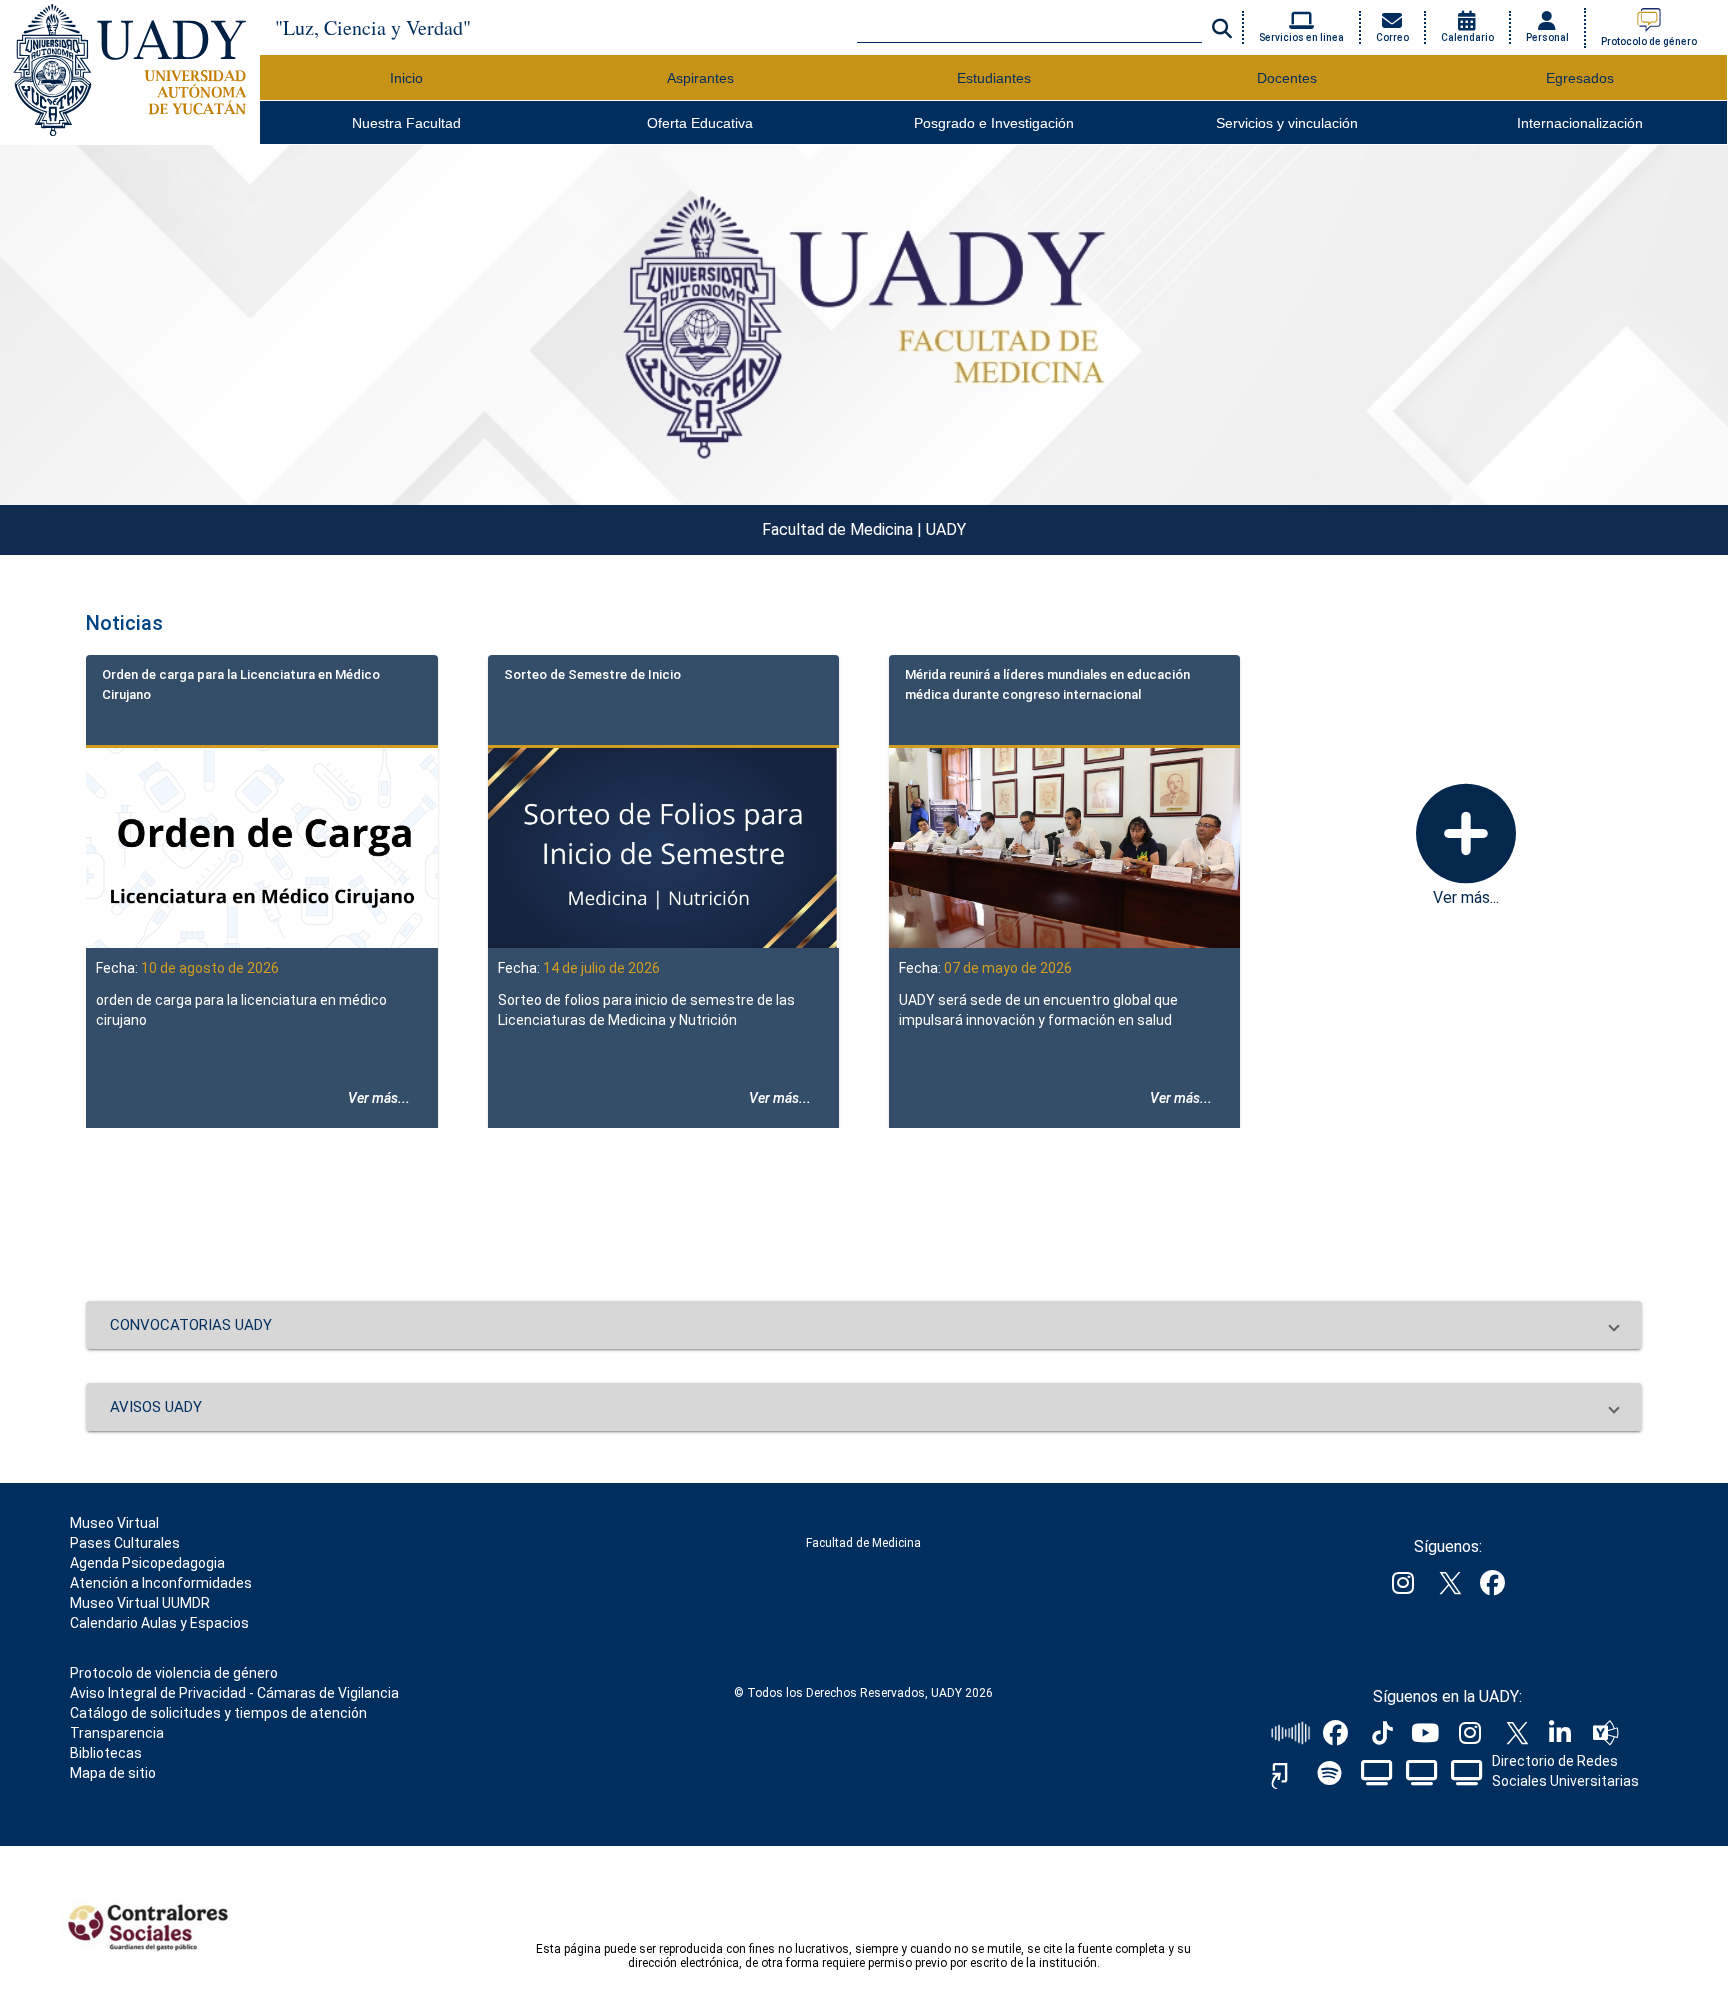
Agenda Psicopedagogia (147, 1563)
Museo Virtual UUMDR (140, 1603)
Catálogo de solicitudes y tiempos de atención (218, 1713)
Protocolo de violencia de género (174, 1673)
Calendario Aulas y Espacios (159, 1623)
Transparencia (117, 1733)
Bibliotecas (106, 1753)
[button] (863, 1325)
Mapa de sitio (113, 1773)
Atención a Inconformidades (161, 1583)
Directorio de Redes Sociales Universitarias (1565, 1771)
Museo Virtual (114, 1523)
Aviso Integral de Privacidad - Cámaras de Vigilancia (234, 1693)
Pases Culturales (125, 1543)
